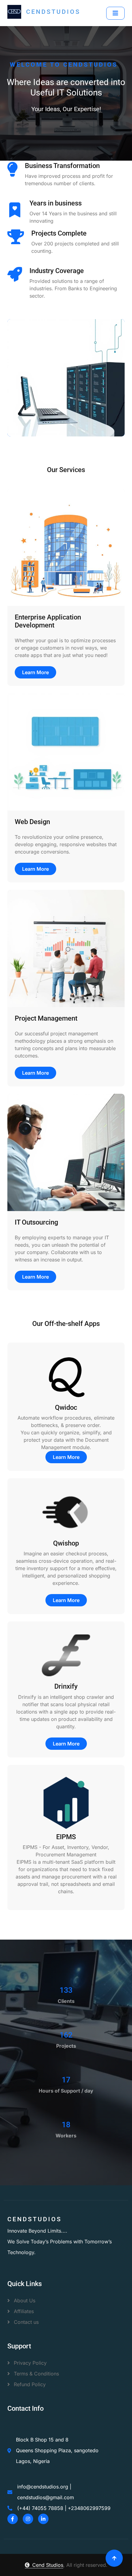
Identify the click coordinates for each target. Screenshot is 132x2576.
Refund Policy (29, 2384)
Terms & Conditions (36, 2374)
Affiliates (23, 2311)
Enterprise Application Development (48, 621)
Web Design (32, 822)
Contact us (25, 2322)
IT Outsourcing (36, 1222)
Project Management (46, 1018)
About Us (24, 2300)
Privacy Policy (29, 2363)
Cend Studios (48, 2565)
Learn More (35, 672)
